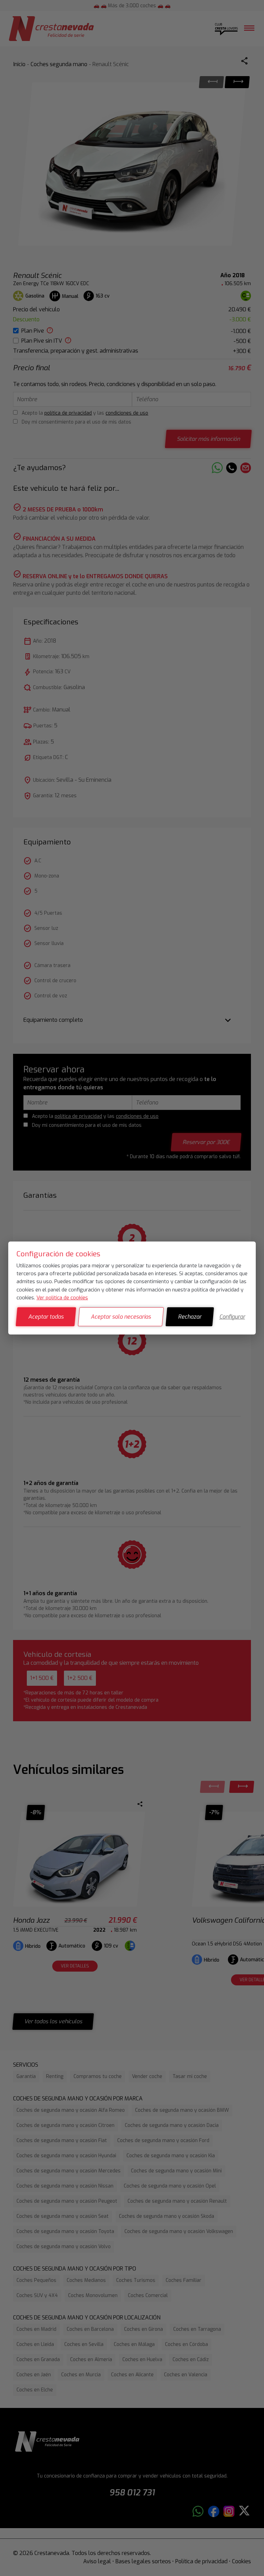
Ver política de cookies (62, 1298)
